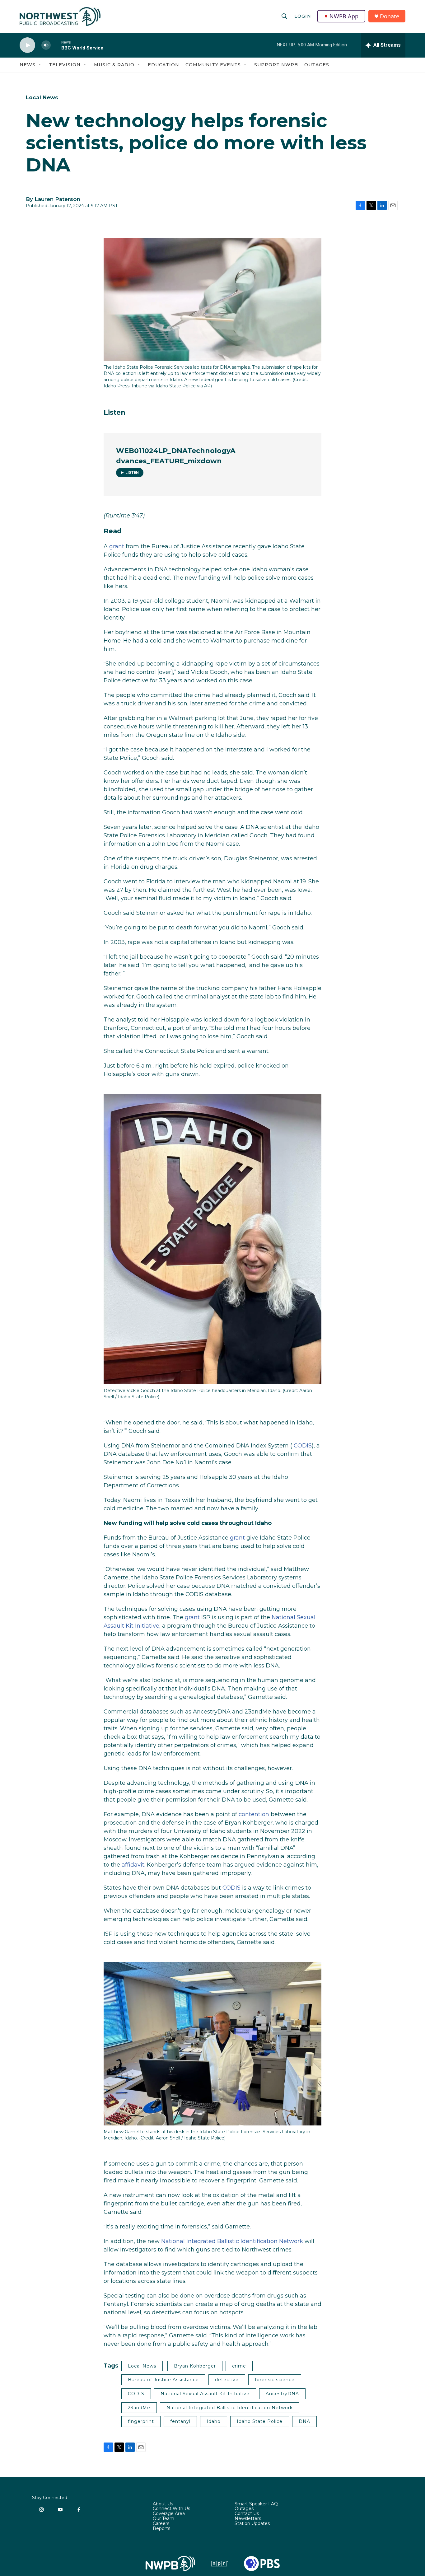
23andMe (139, 2408)
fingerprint (141, 2421)
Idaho (214, 2421)
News (28, 65)
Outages (317, 65)
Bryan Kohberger (195, 2366)
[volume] (46, 45)
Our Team (163, 2519)
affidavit (133, 1865)
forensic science (275, 2380)
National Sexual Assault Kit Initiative (205, 2394)
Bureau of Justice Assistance (163, 2380)
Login (303, 16)
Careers (161, 2524)
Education (163, 65)
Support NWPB (276, 65)
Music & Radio (114, 65)
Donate (390, 16)
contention (254, 1814)
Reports (161, 2529)
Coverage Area (169, 2514)
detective (227, 2380)
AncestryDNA (282, 2394)
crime (239, 2366)
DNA (304, 2421)
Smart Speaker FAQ (256, 2504)
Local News (42, 97)
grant (117, 546)
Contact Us (247, 2514)
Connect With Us (171, 2509)
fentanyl (180, 2421)
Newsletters (248, 2519)
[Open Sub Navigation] (40, 65)
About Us (163, 2504)
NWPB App (344, 16)
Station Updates (252, 2524)
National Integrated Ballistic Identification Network (232, 2241)
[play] (27, 45)
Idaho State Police (260, 2421)
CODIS (303, 1446)
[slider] (56, 45)
